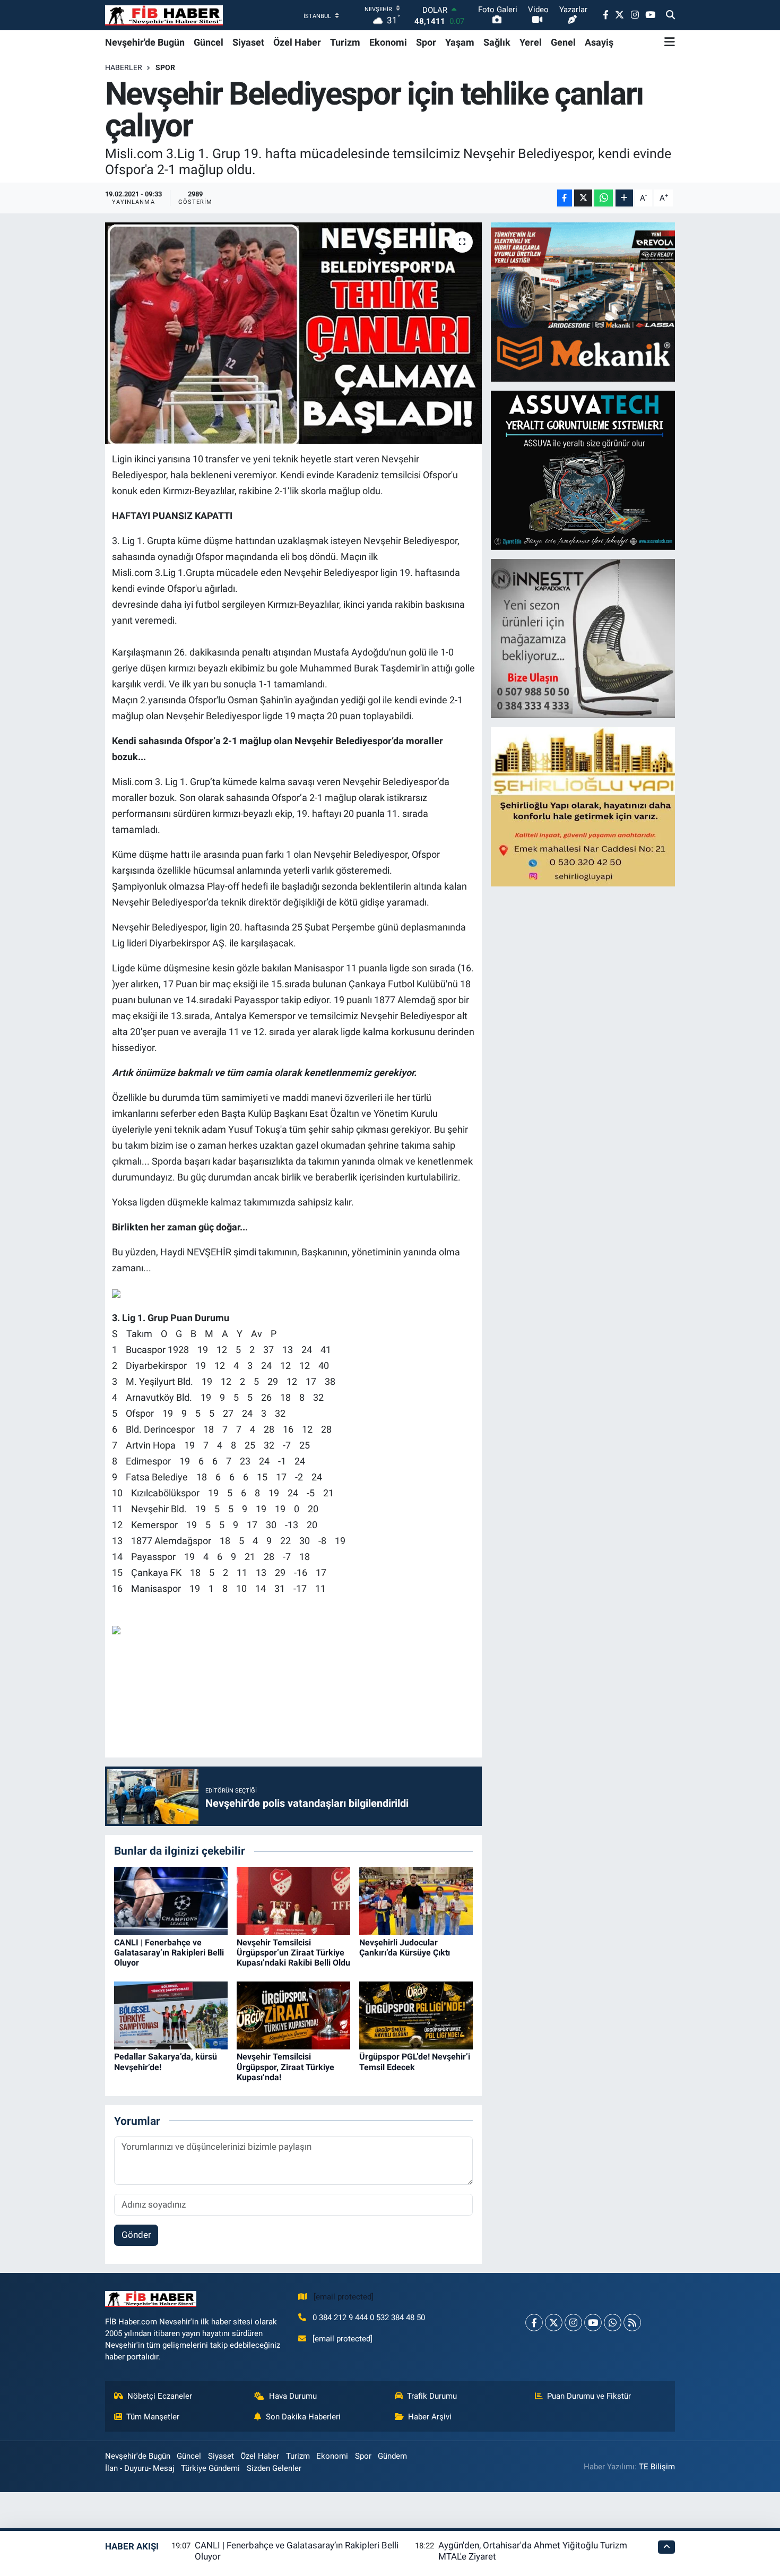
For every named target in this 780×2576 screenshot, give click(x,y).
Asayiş (599, 42)
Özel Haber (297, 42)
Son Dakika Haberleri (303, 2417)
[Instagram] (573, 2323)
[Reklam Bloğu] (584, 301)
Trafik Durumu (432, 2396)
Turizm (345, 42)
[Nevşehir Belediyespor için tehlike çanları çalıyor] (294, 333)
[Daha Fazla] (624, 198)
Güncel (209, 42)
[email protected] (344, 2297)
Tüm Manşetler (153, 2417)
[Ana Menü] (670, 42)
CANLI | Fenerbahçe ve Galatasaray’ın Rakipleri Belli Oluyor (169, 1953)
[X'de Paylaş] (583, 198)
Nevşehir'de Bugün (145, 42)
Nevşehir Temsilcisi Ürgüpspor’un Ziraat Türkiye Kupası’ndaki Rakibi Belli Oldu (293, 1953)
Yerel (531, 42)
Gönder (136, 2235)
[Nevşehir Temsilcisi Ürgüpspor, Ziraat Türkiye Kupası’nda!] (293, 2014)
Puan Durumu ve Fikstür (589, 2396)
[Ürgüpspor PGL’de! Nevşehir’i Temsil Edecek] (416, 2014)
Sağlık (497, 42)
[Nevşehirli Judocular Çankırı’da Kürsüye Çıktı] (416, 1900)
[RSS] (632, 2323)
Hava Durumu (293, 2396)
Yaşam (460, 42)
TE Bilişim (657, 2467)
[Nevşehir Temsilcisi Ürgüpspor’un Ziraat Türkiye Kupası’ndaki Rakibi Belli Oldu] (293, 1900)
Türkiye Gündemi (210, 2468)
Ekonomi (388, 42)
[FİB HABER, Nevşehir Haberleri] (164, 15)
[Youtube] (593, 2323)
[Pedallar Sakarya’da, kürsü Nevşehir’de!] (171, 2014)
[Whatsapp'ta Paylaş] (604, 198)
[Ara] (670, 15)
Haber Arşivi (430, 2417)
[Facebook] (534, 2323)
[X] (554, 2323)
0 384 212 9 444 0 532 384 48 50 (369, 2317)
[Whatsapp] (613, 2323)
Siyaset (248, 42)
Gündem (392, 2456)
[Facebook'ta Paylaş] (565, 198)
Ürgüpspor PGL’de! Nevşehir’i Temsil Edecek (415, 2062)
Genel (563, 42)
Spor (426, 42)
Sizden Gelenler (274, 2468)
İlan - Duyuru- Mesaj (140, 2468)
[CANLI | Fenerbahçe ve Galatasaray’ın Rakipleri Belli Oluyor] (171, 1900)
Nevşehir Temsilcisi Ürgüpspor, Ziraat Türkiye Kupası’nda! (285, 2067)
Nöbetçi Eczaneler (160, 2396)
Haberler (124, 67)
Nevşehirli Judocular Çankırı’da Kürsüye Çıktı (405, 1948)
